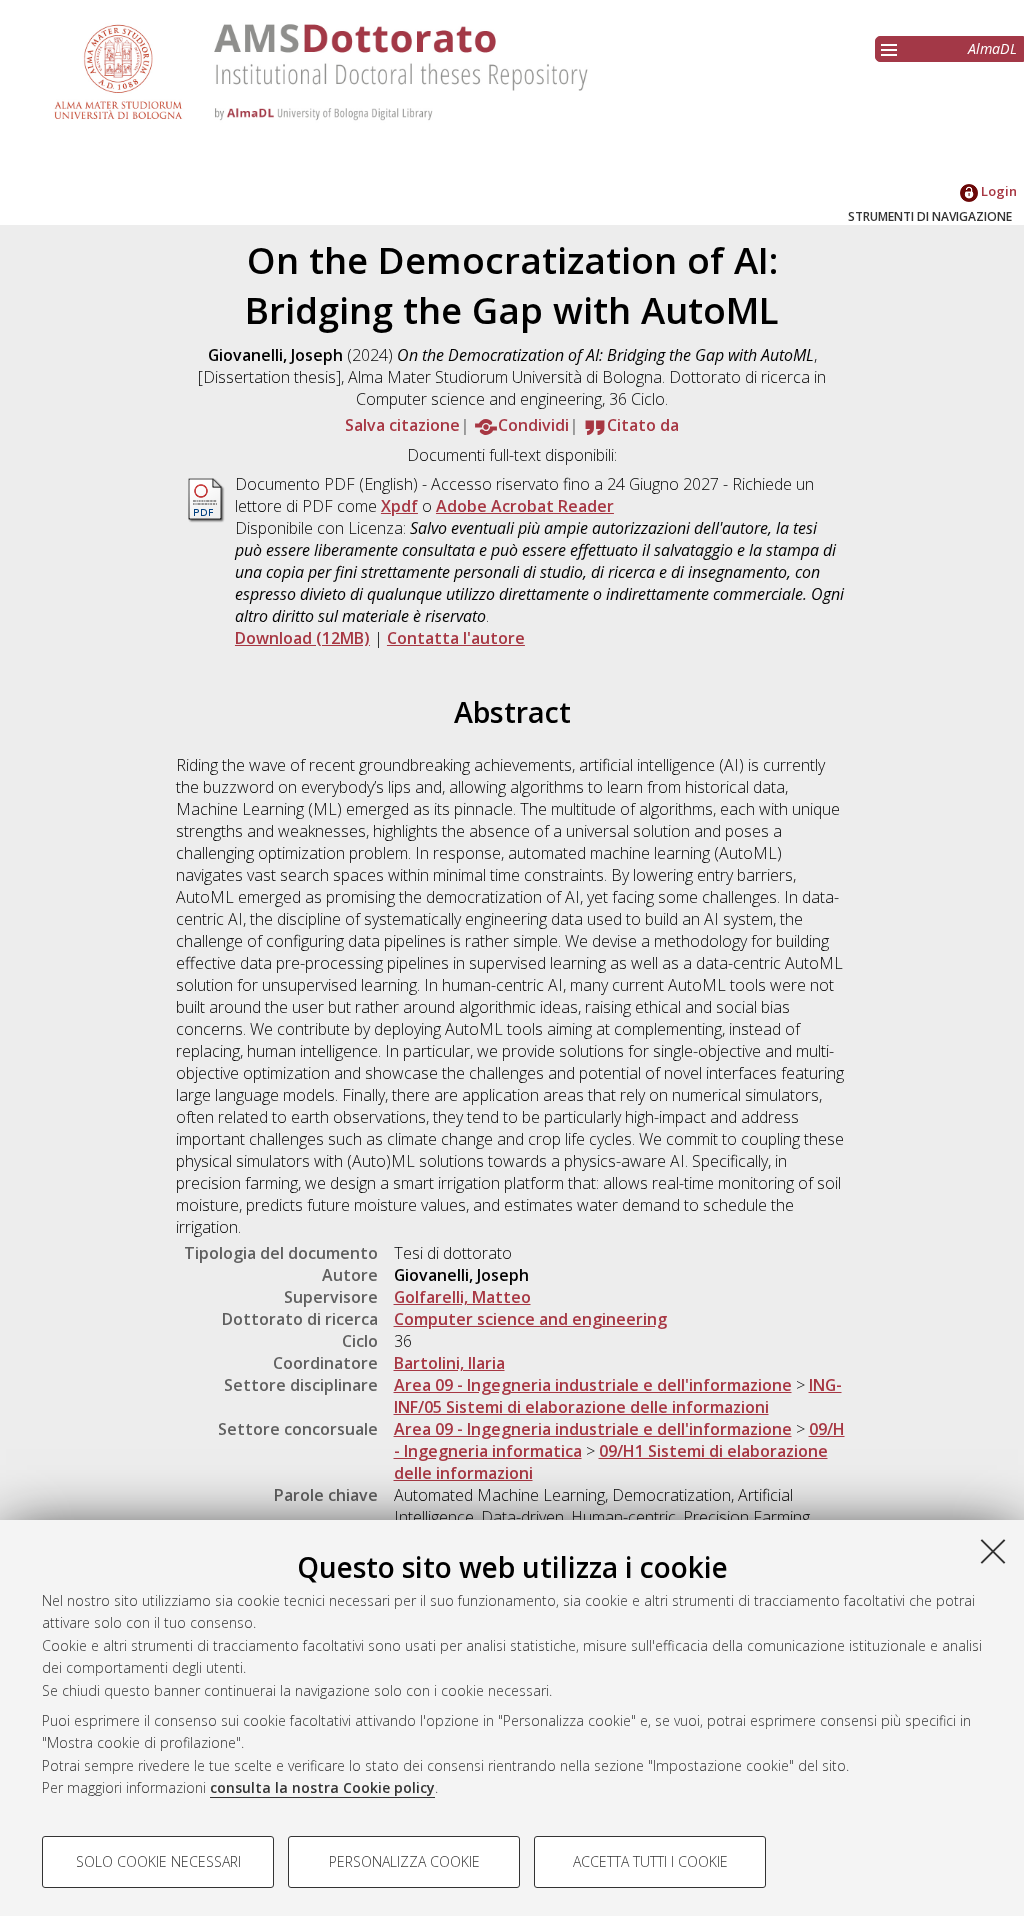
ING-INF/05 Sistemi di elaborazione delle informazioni (618, 1396)
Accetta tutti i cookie (650, 1861)
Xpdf (399, 506)
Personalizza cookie (404, 1861)
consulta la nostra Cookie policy (322, 1787)
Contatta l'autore (456, 638)
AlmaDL (992, 48)
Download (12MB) (302, 638)
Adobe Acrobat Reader (525, 506)
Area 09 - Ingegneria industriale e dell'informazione (593, 1385)
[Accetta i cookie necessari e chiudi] (993, 1551)
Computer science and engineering (530, 1319)
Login (997, 191)
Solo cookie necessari (158, 1861)
